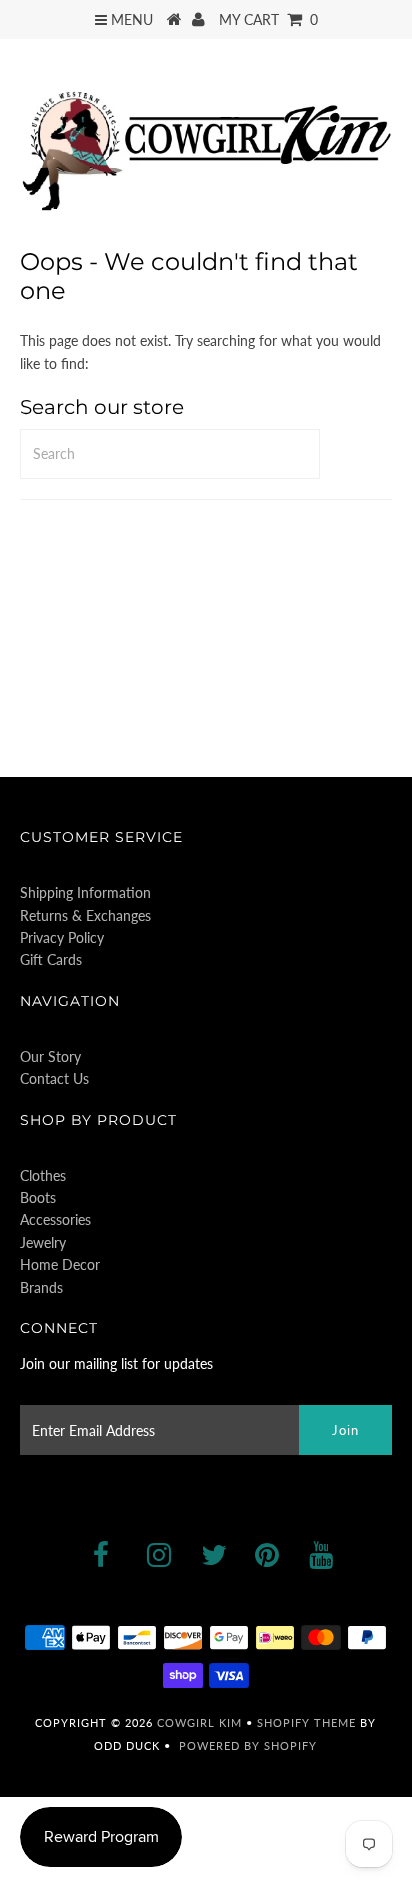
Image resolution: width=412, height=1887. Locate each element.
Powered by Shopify (248, 1745)
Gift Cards (51, 959)
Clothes (43, 1175)
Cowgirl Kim (199, 1722)
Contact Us (54, 1078)
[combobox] (170, 454)
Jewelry (43, 1242)
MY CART (268, 19)
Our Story (50, 1056)
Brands (41, 1287)
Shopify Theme (306, 1722)
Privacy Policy (62, 937)
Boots (38, 1197)
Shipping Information (85, 892)
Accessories (55, 1219)
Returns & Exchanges (85, 915)
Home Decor (60, 1264)
